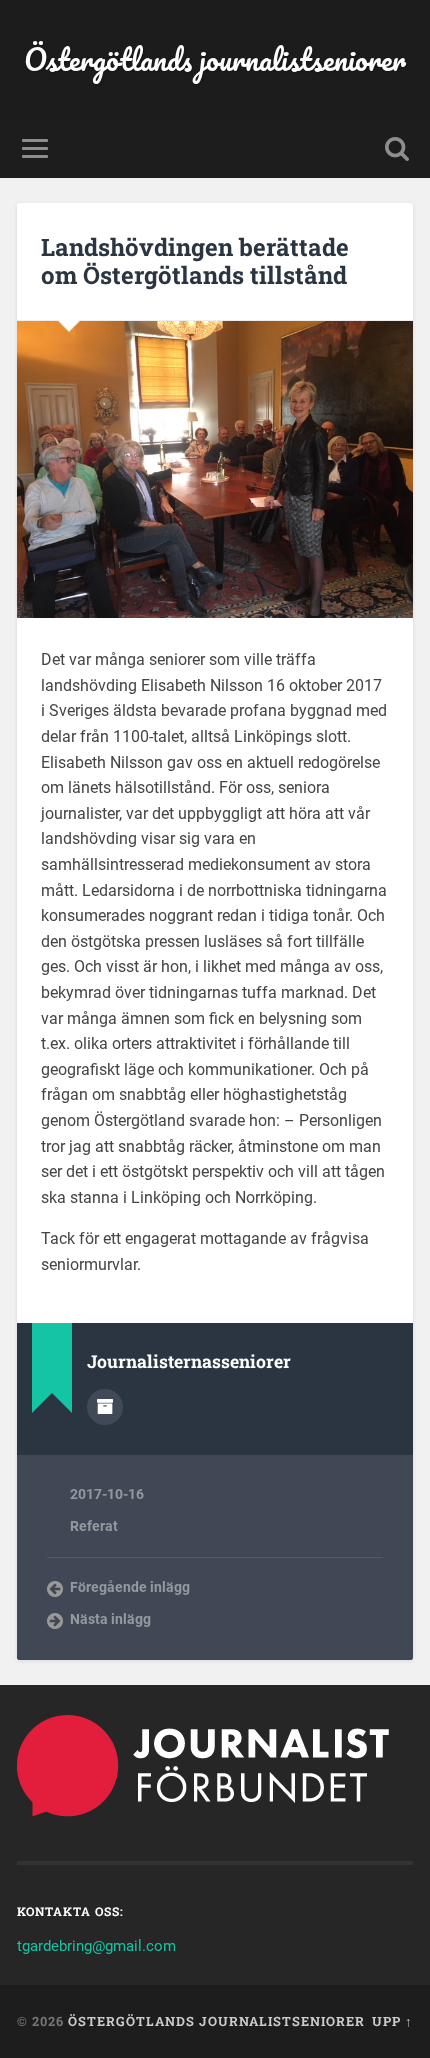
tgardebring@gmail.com (96, 1946)
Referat (94, 1526)
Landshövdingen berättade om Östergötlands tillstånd (195, 261)
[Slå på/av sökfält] (397, 148)
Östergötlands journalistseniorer (215, 59)
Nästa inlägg (110, 1619)
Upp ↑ (392, 2021)
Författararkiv (105, 1407)
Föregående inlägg (130, 1587)
